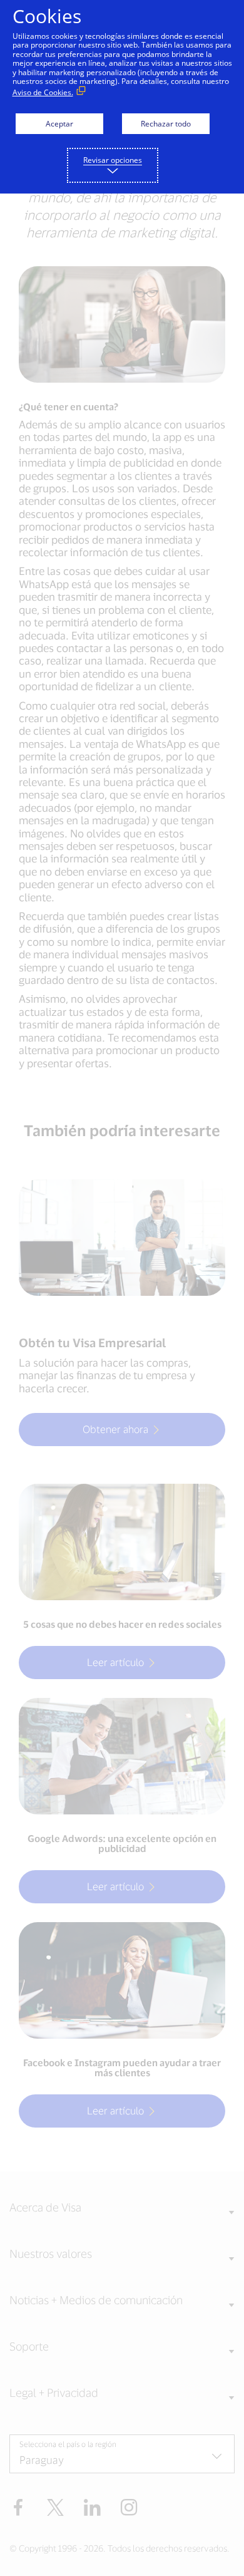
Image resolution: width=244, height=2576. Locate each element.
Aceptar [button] (59, 124)
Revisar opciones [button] (113, 160)
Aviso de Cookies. (43, 92)
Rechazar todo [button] (166, 124)
